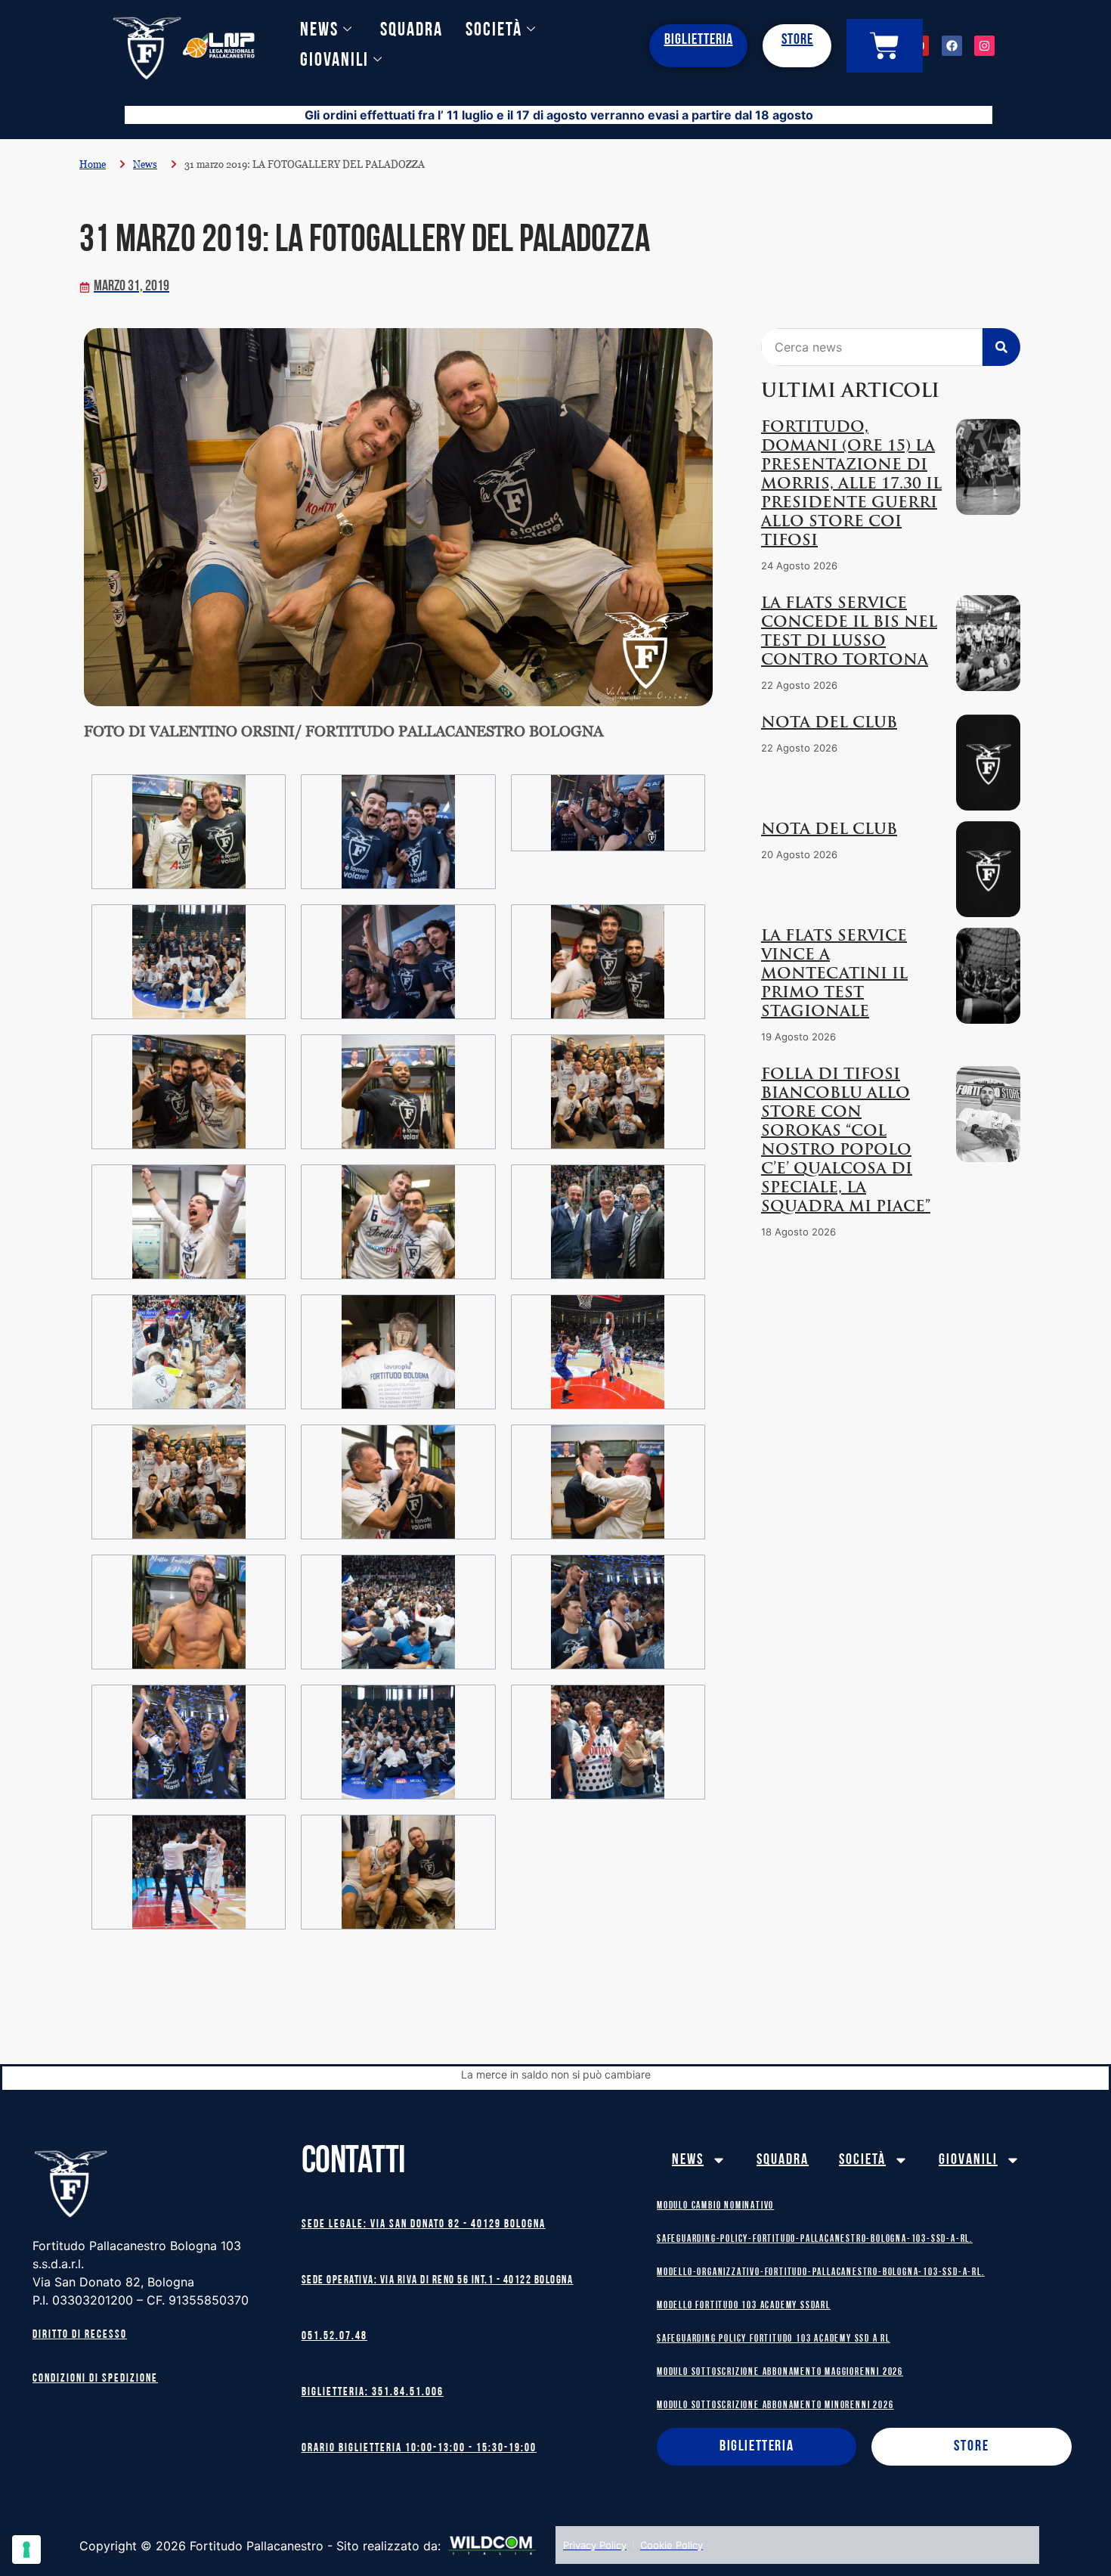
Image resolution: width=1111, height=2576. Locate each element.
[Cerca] (1001, 347)
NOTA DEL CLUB (829, 724)
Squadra (412, 31)
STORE (797, 40)
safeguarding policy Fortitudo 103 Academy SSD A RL (774, 2339)
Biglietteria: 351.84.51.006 (373, 2393)
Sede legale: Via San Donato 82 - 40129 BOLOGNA (424, 2225)
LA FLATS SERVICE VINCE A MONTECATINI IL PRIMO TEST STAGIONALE (834, 975)
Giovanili (334, 61)
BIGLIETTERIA (699, 40)
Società (494, 31)
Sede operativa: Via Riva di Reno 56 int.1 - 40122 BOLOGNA (438, 2281)
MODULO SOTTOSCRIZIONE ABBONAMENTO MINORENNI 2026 (775, 2406)
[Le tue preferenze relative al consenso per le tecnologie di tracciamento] (26, 2550)
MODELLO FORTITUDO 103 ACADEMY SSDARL (744, 2306)
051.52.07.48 (334, 2337)
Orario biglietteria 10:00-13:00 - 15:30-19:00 (419, 2449)
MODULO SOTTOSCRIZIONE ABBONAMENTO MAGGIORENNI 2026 (780, 2372)
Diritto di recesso (80, 2335)
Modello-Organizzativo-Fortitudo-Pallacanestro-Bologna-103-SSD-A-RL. (821, 2272)
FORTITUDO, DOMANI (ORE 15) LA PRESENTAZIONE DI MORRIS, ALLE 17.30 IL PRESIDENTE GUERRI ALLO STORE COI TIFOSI (851, 485)
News (319, 31)
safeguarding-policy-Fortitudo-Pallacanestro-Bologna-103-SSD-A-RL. (815, 2239)
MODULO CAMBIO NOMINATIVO (715, 2206)
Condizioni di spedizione (95, 2379)
